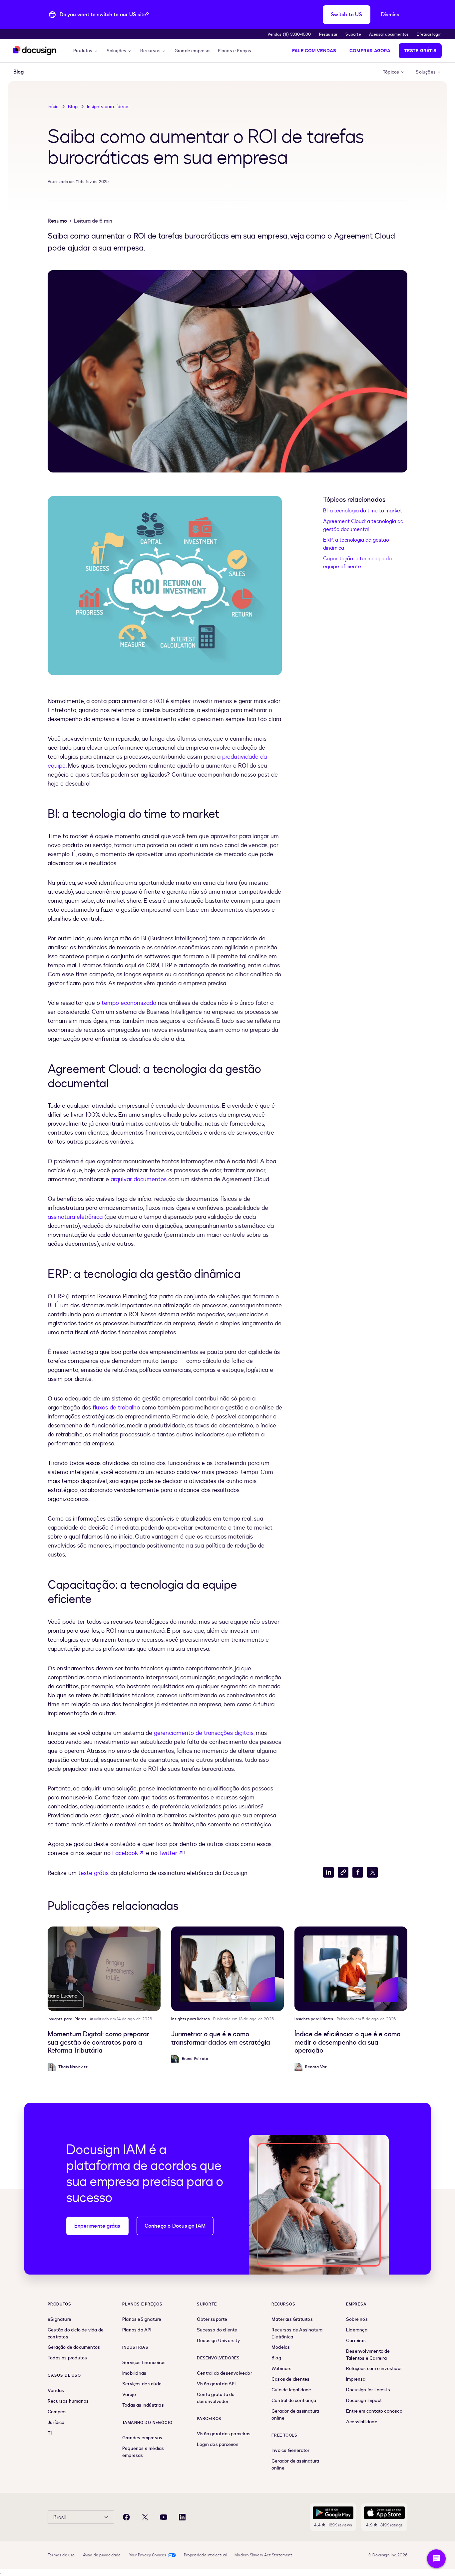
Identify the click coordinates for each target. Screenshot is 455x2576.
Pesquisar (328, 34)
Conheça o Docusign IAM (175, 2226)
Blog (73, 107)
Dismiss (390, 15)
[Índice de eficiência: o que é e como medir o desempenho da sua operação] (351, 1969)
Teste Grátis (420, 51)
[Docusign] (35, 51)
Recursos (150, 51)
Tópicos (391, 72)
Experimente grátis (97, 2226)
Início (53, 107)
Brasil (59, 2517)
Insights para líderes (108, 107)
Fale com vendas (314, 51)
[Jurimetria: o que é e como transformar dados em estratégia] (228, 1969)
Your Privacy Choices (148, 2555)
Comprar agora (370, 51)
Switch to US (346, 15)
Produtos (83, 51)
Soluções (117, 51)
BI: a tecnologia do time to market (363, 511)
